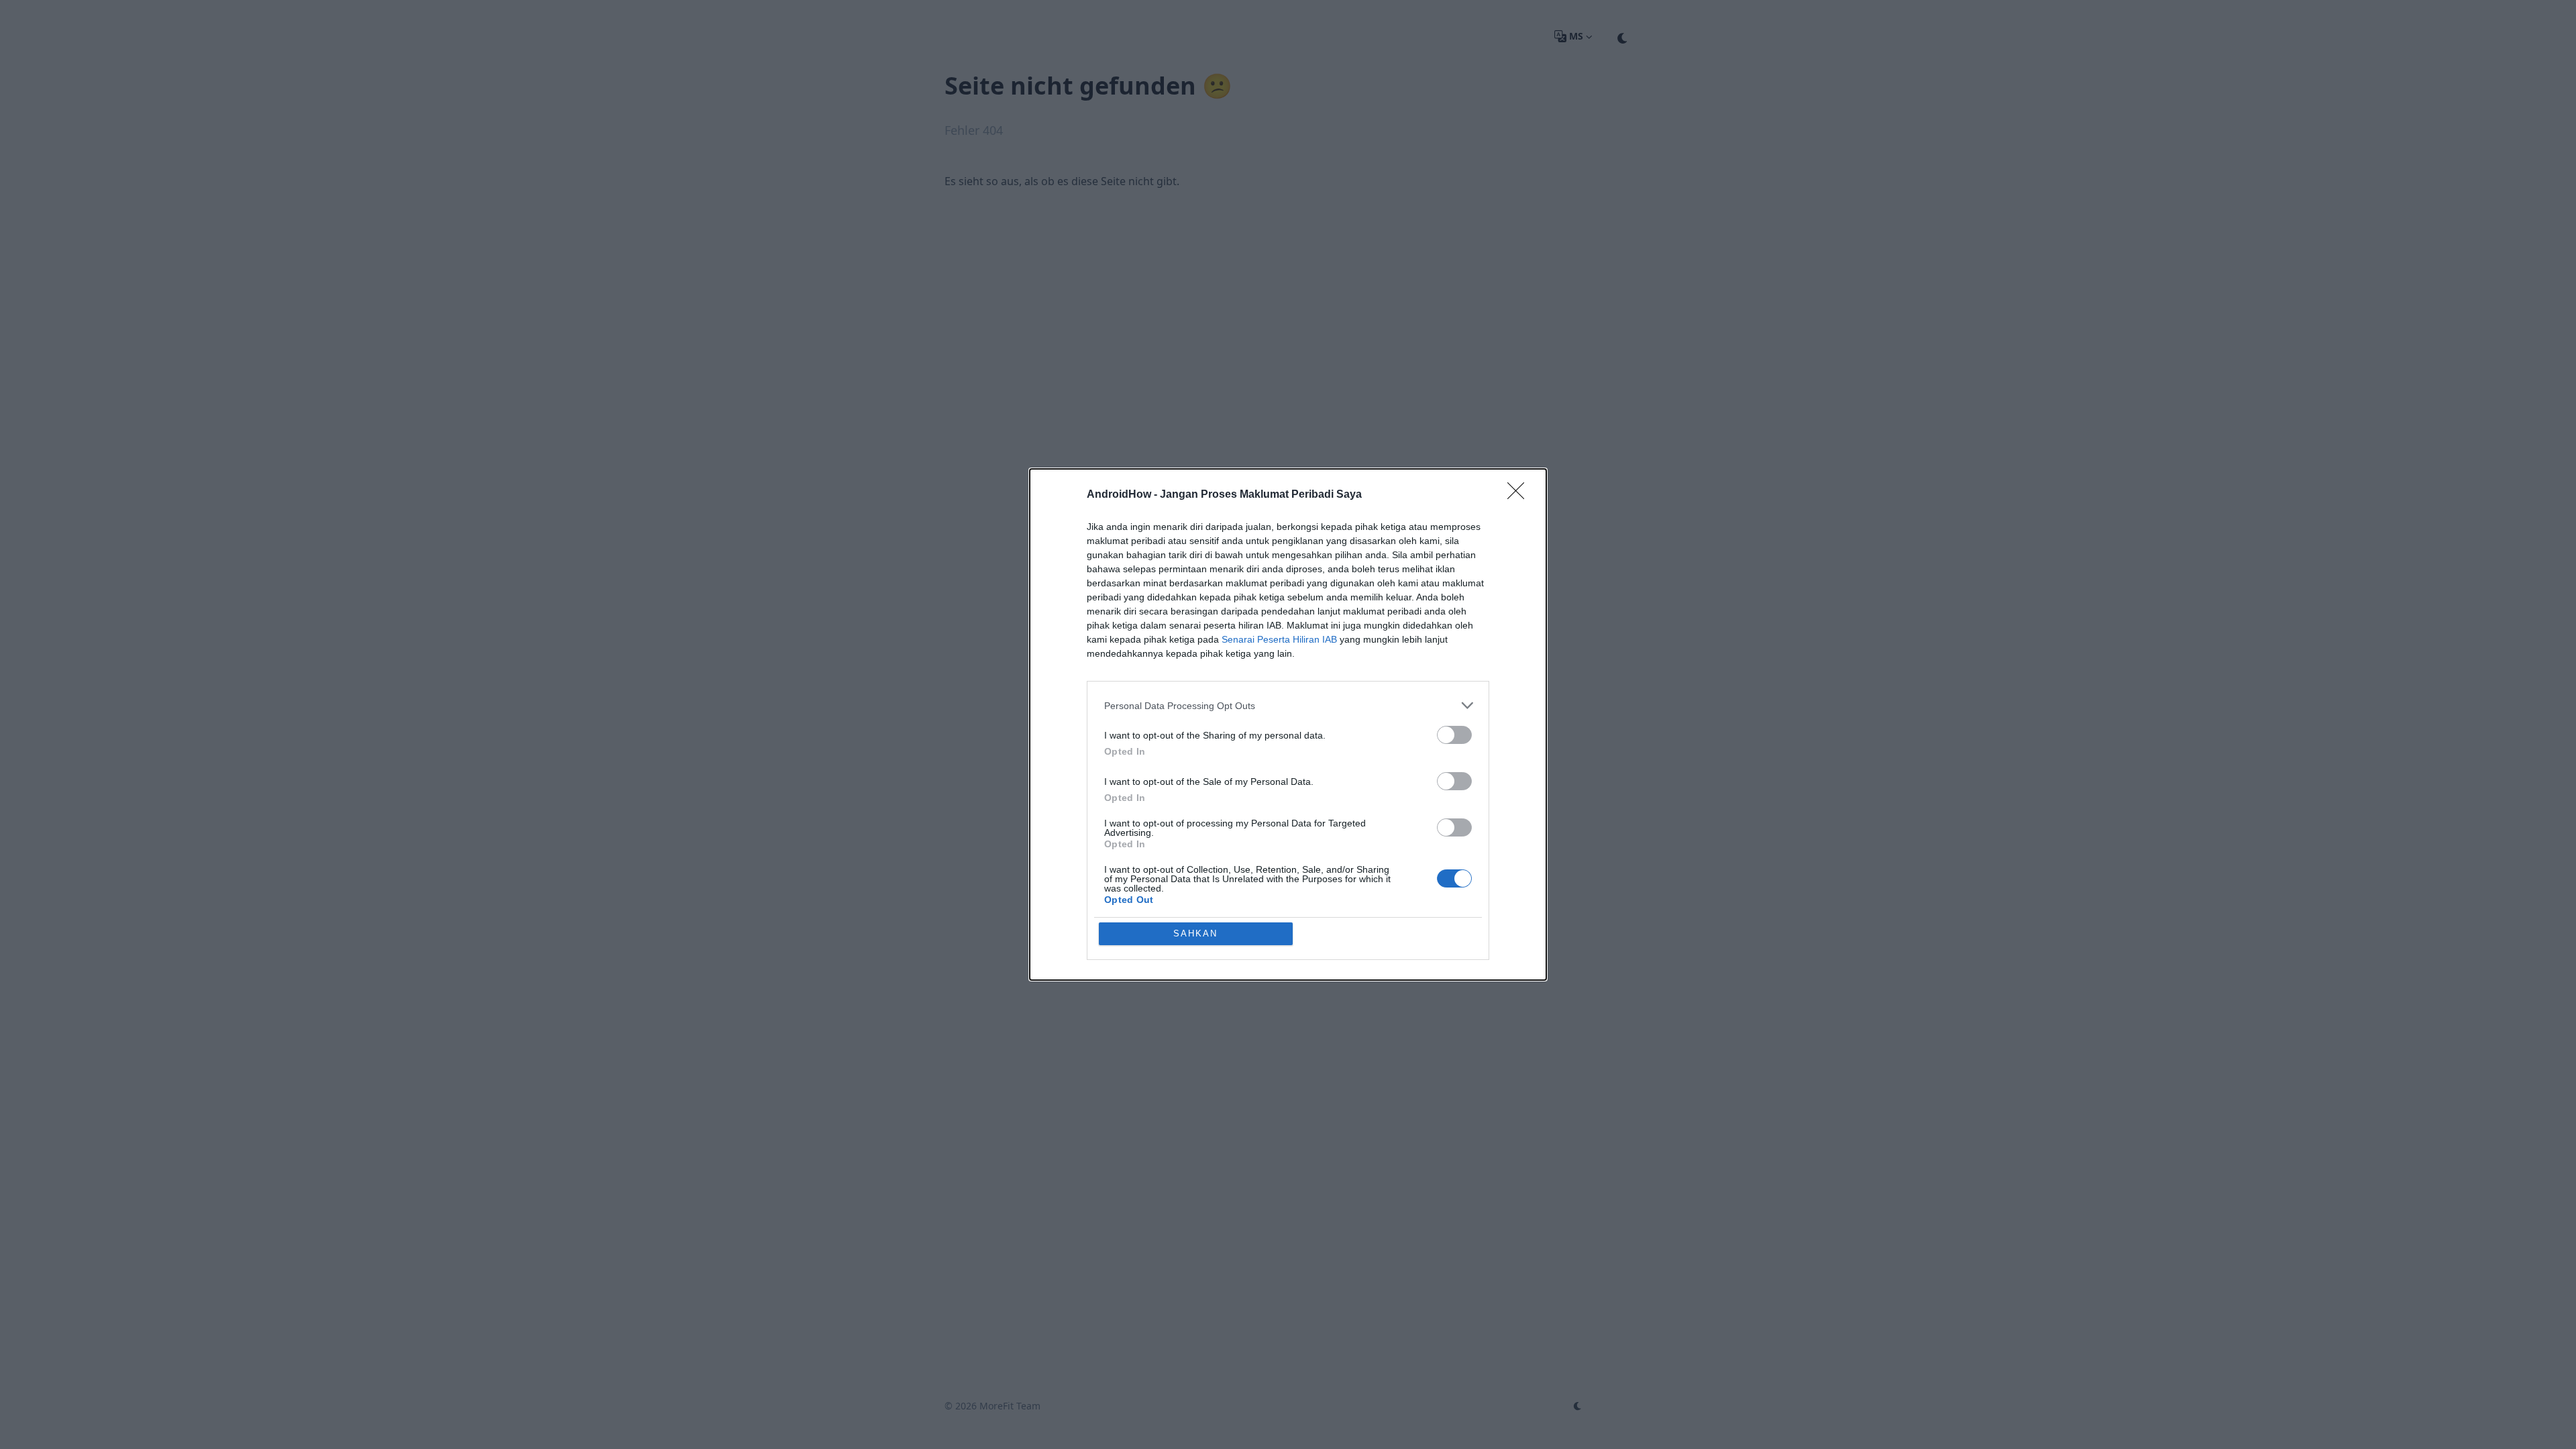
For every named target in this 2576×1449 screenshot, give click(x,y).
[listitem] (1288, 705)
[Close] (1520, 495)
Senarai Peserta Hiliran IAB (1279, 639)
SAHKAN (1195, 933)
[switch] (1454, 735)
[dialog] (1288, 724)
